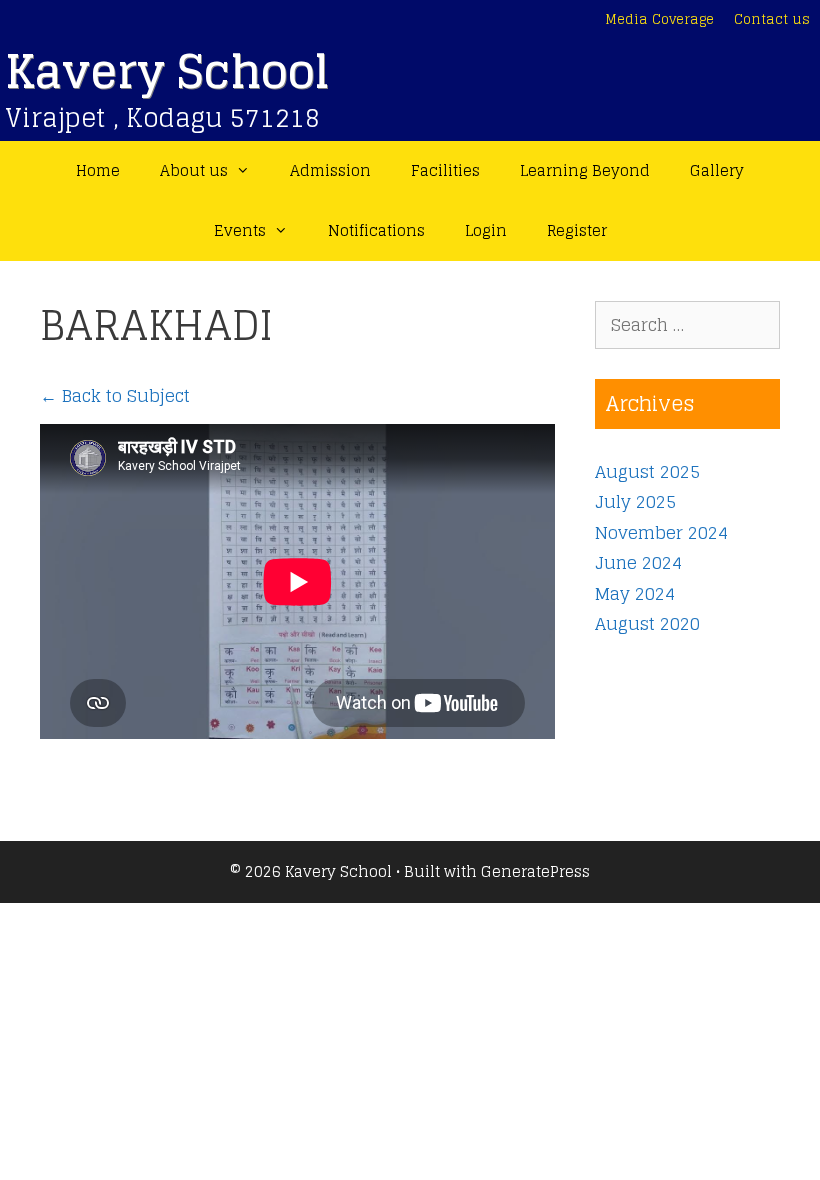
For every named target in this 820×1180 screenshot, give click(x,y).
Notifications (376, 230)
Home (98, 170)
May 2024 (635, 593)
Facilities (445, 170)
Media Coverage (659, 19)
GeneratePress (535, 871)
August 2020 (647, 623)
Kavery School (167, 71)
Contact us (772, 19)
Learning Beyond (585, 170)
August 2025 (647, 471)
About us (194, 170)
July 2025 (635, 501)
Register (577, 230)
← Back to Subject (115, 395)
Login (486, 230)
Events (240, 230)
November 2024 (661, 532)
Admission (330, 170)
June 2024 (638, 562)
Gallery (717, 170)
